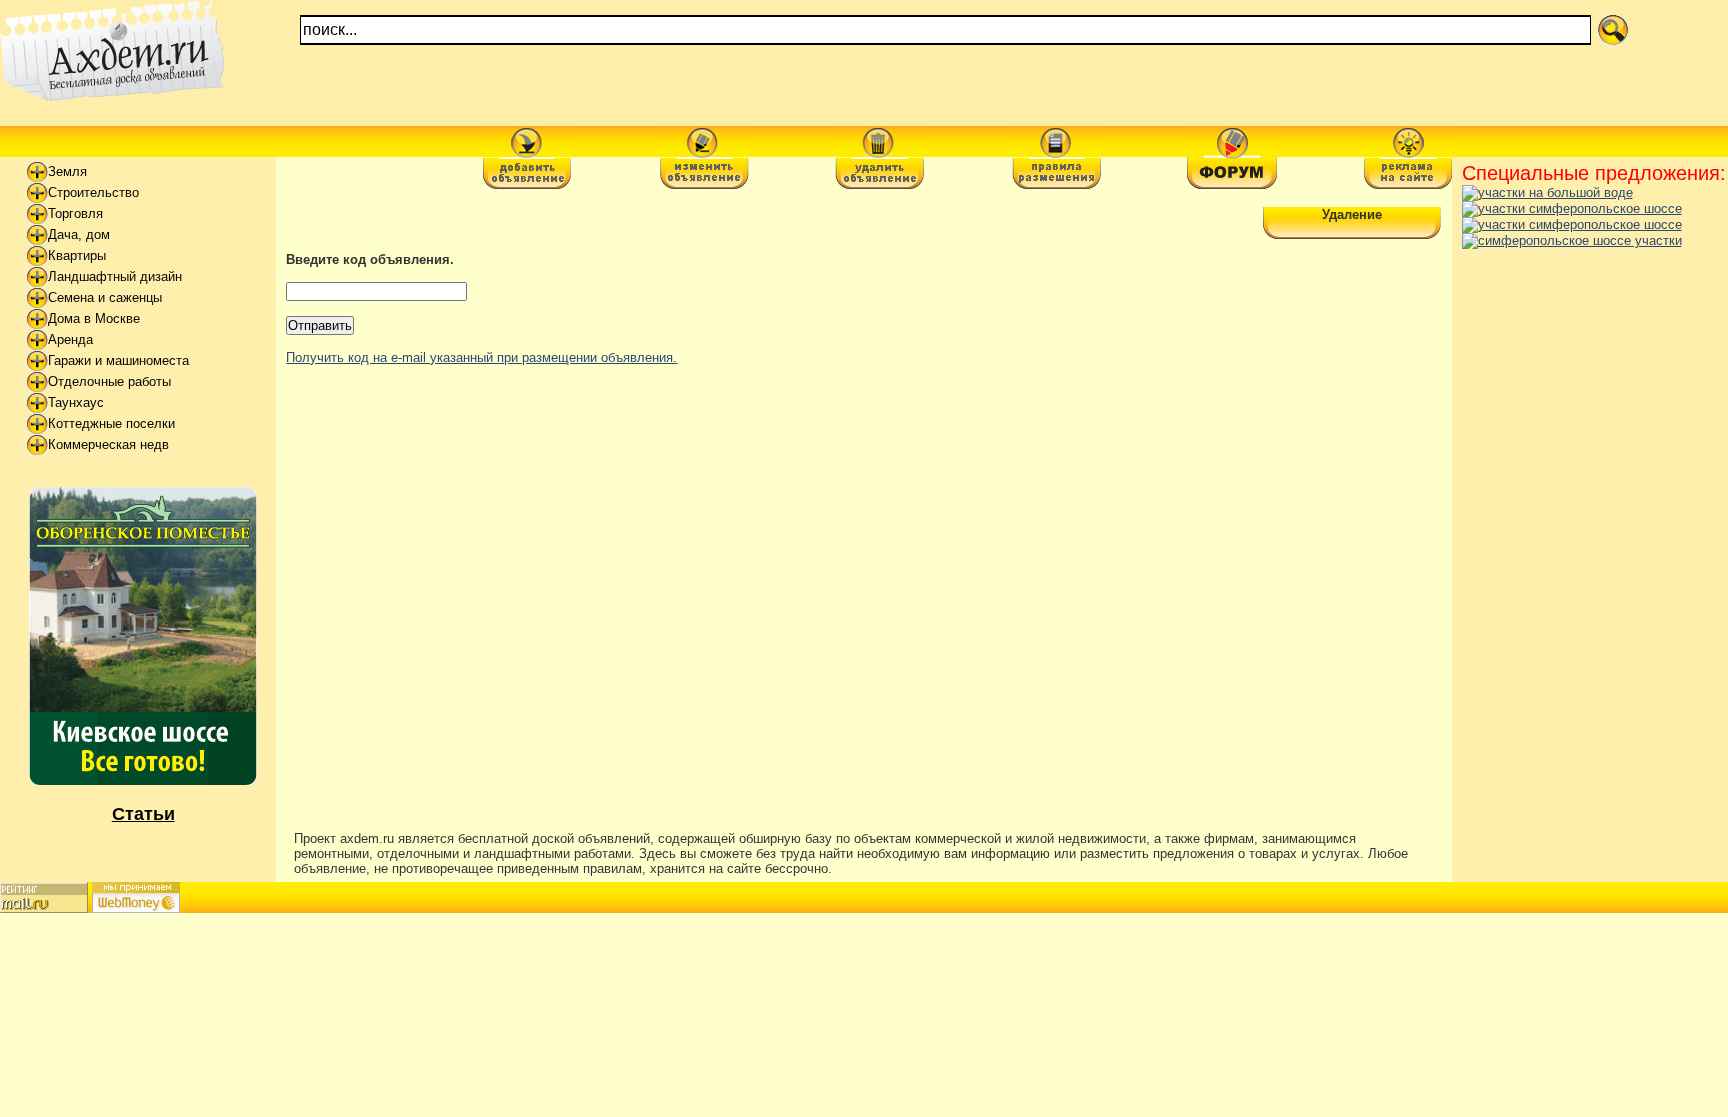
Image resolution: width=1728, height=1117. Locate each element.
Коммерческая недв (108, 444)
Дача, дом (79, 234)
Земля (67, 171)
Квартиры (77, 255)
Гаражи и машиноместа (118, 360)
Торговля (75, 213)
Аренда (70, 339)
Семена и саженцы (105, 297)
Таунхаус (76, 402)
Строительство (93, 192)
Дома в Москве (94, 318)
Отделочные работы (109, 381)
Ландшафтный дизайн (115, 276)
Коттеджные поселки (111, 423)
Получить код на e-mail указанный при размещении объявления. (481, 357)
